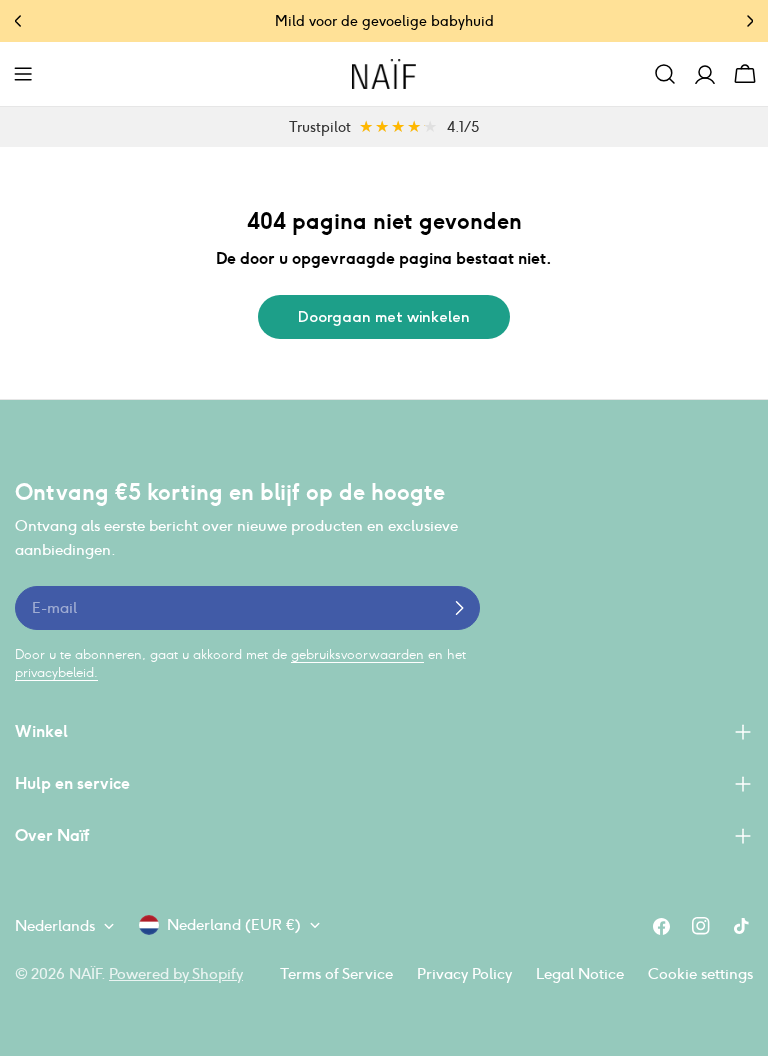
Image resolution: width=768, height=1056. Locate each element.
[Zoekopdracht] (665, 74)
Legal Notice (580, 973)
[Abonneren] (459, 608)
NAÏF (85, 973)
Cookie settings (700, 973)
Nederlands (55, 925)
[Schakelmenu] (23, 74)
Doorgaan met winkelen (384, 317)
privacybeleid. (56, 672)
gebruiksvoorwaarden (357, 654)
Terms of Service (336, 973)
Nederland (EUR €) (234, 924)
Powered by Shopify (176, 973)
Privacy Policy (464, 973)
